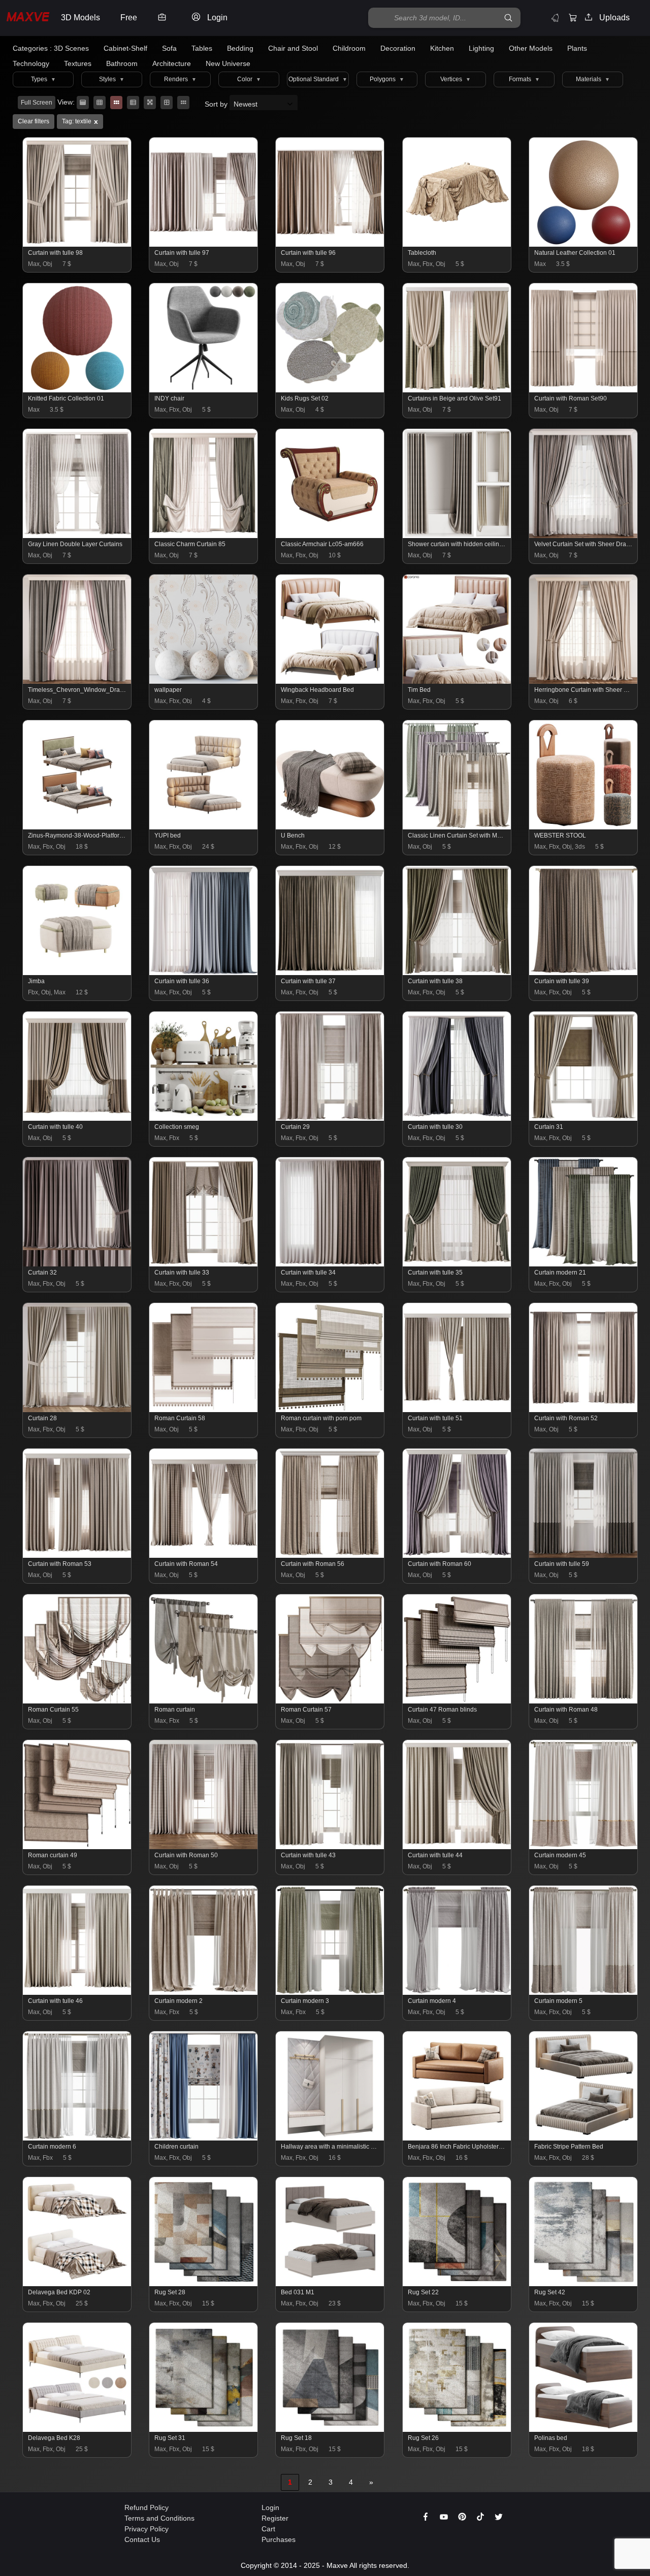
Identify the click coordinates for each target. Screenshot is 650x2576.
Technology (31, 63)
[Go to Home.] (28, 18)
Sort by (217, 104)
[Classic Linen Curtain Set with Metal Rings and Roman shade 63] (457, 827)
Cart (268, 2529)
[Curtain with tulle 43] (330, 1847)
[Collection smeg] (204, 1118)
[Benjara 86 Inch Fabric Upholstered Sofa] (457, 2138)
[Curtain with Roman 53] (77, 1555)
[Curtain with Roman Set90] (584, 390)
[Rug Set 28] (204, 2284)
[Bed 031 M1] (330, 2284)
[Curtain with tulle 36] (204, 973)
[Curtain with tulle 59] (584, 1555)
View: (66, 102)
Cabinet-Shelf (125, 48)
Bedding (240, 48)
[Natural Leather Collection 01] (584, 244)
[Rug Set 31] (204, 2429)
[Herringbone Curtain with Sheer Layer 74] (584, 681)
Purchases (279, 2539)
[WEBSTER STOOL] (584, 827)
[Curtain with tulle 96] (330, 244)
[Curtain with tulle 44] (457, 1847)
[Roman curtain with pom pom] (330, 1410)
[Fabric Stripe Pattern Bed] (584, 2138)
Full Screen (37, 103)
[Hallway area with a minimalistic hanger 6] (330, 2138)
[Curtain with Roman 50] (204, 1847)
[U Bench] (330, 827)
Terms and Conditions (159, 2518)
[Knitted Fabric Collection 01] (77, 390)
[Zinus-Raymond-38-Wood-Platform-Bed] (77, 827)
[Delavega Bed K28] (77, 2429)
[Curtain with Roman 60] (457, 1555)
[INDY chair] (204, 390)
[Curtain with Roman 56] (330, 1555)
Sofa (169, 48)
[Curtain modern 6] (77, 2138)
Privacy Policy (147, 2529)
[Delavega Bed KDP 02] (77, 2284)
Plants (577, 48)
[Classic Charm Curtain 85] (204, 536)
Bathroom (122, 63)
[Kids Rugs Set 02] (330, 390)
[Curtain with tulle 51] (457, 1410)
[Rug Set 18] (330, 2429)
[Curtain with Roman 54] (204, 1555)
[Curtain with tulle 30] (457, 1118)
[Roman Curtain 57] (330, 1701)
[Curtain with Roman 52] (584, 1410)
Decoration (398, 48)
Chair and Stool (293, 48)
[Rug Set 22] (457, 2284)
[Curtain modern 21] (584, 1264)
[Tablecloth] (457, 244)
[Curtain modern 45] (584, 1847)
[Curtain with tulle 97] (204, 244)
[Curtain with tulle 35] (457, 1264)
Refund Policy (147, 2507)
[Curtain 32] (77, 1264)
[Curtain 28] (77, 1410)
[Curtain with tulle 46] (77, 1992)
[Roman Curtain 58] (204, 1410)
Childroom (349, 48)
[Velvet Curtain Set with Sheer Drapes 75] (584, 536)
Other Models (531, 48)
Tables (202, 48)
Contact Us (142, 2539)
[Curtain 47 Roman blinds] (457, 1701)
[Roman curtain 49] (77, 1847)
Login (270, 2507)
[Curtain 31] (584, 1118)
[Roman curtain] (204, 1701)
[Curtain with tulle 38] (457, 973)
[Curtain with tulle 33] (204, 1264)
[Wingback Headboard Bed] (330, 681)
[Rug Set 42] (584, 2284)
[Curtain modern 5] (584, 1992)
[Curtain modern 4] (457, 1992)
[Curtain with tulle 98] (77, 244)
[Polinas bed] (584, 2429)
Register (275, 2518)
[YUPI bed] (204, 827)
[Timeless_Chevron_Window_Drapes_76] (77, 681)
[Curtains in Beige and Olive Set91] (457, 390)
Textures (78, 63)
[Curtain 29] (330, 1118)
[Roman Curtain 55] (77, 1701)
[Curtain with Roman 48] (584, 1701)
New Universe (228, 63)
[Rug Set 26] (457, 2429)
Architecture (172, 63)
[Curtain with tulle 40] (77, 1118)
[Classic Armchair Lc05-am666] (330, 536)
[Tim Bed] (457, 681)
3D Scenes (71, 48)
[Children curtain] (204, 2138)
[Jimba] (77, 973)
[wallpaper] (204, 681)
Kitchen (442, 48)
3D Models (80, 18)
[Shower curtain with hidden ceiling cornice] (457, 536)
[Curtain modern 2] (204, 1992)
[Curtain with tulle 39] (584, 973)
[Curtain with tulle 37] (330, 973)
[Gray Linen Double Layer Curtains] (77, 536)
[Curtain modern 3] (330, 1992)
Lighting (481, 48)
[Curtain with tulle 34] (330, 1264)
